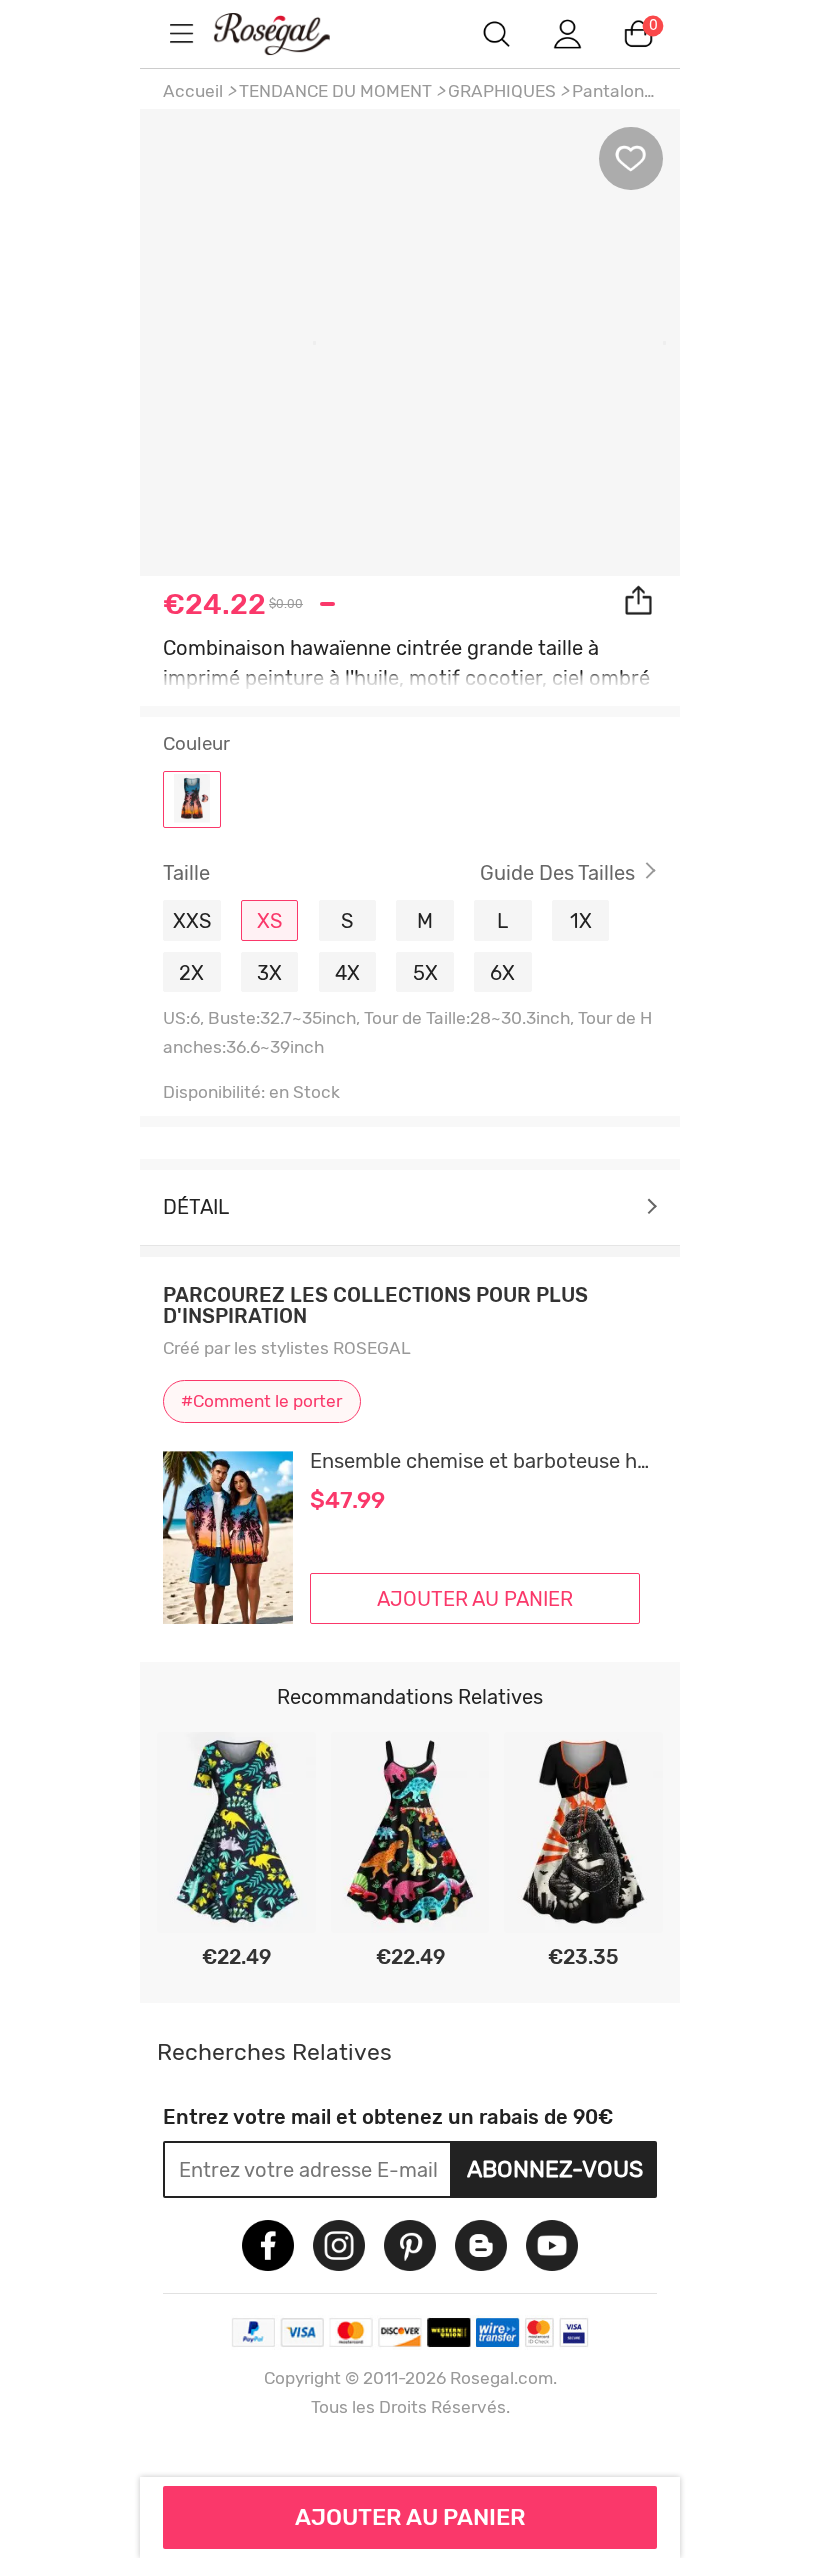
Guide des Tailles (557, 873)
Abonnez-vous (555, 2169)
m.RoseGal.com (290, 33)
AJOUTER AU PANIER (410, 2517)
